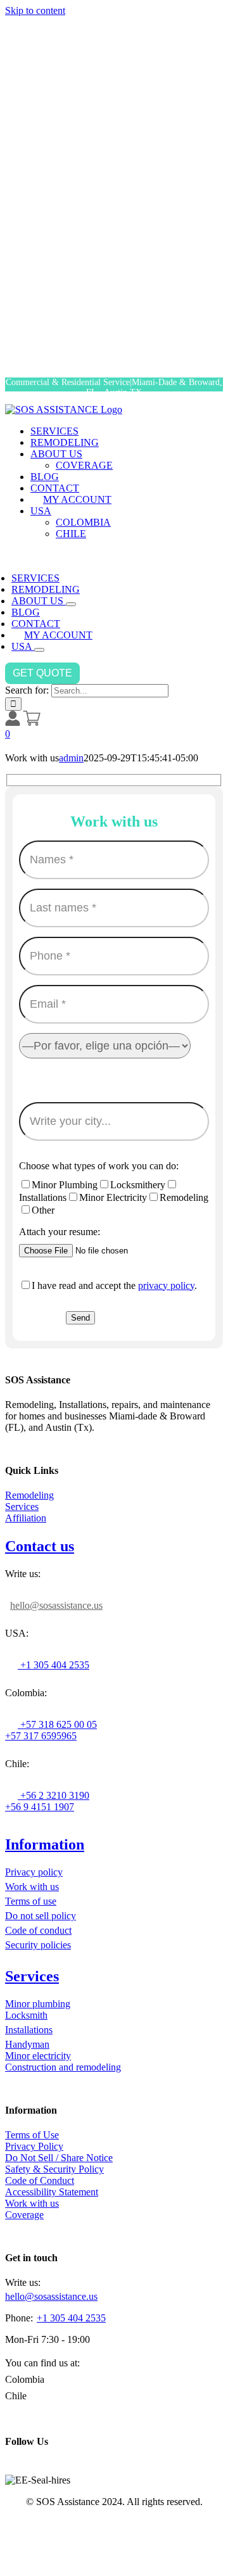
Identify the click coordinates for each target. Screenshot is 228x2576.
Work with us (32, 1887)
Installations (29, 2030)
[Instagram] (24, 2468)
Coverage (24, 2215)
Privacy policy (34, 1872)
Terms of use (31, 1901)
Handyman (27, 2044)
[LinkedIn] (37, 2468)
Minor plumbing (38, 2004)
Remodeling (29, 1495)
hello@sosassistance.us (56, 1605)
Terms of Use (32, 2135)
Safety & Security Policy (54, 2169)
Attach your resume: (60, 1232)
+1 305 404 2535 (54, 1665)
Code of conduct (38, 1930)
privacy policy (166, 1285)
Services (22, 1507)
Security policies (38, 1945)
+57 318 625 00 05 (57, 1724)
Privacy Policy (34, 2146)
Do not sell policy (41, 1916)
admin (71, 758)
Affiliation (26, 1518)
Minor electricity (38, 2056)
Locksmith (26, 2015)
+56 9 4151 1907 (40, 1807)
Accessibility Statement (52, 2192)
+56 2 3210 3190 (54, 1795)
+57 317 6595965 (41, 1736)
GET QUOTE (42, 673)
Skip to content (35, 10)
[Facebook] (11, 2468)
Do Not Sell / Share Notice (59, 2158)
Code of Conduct (40, 2180)
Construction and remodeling (63, 2067)
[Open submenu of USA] (39, 650)
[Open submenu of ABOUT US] (71, 604)
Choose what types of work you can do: (99, 1166)
